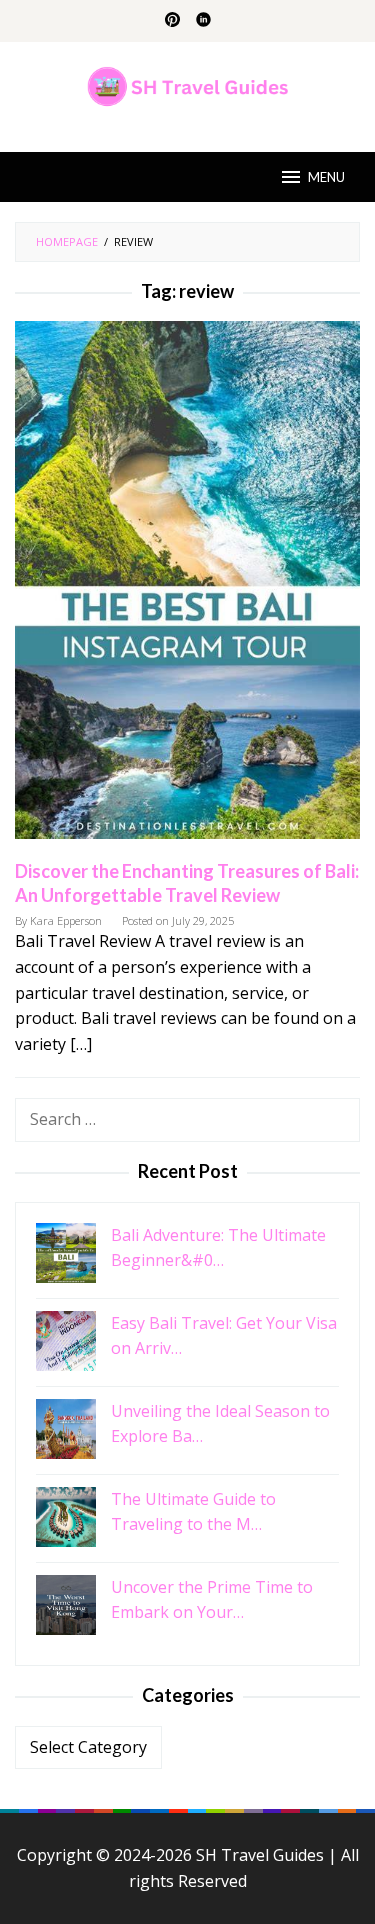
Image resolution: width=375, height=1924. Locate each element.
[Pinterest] (172, 21)
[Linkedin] (203, 21)
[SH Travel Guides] (187, 85)
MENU (326, 177)
